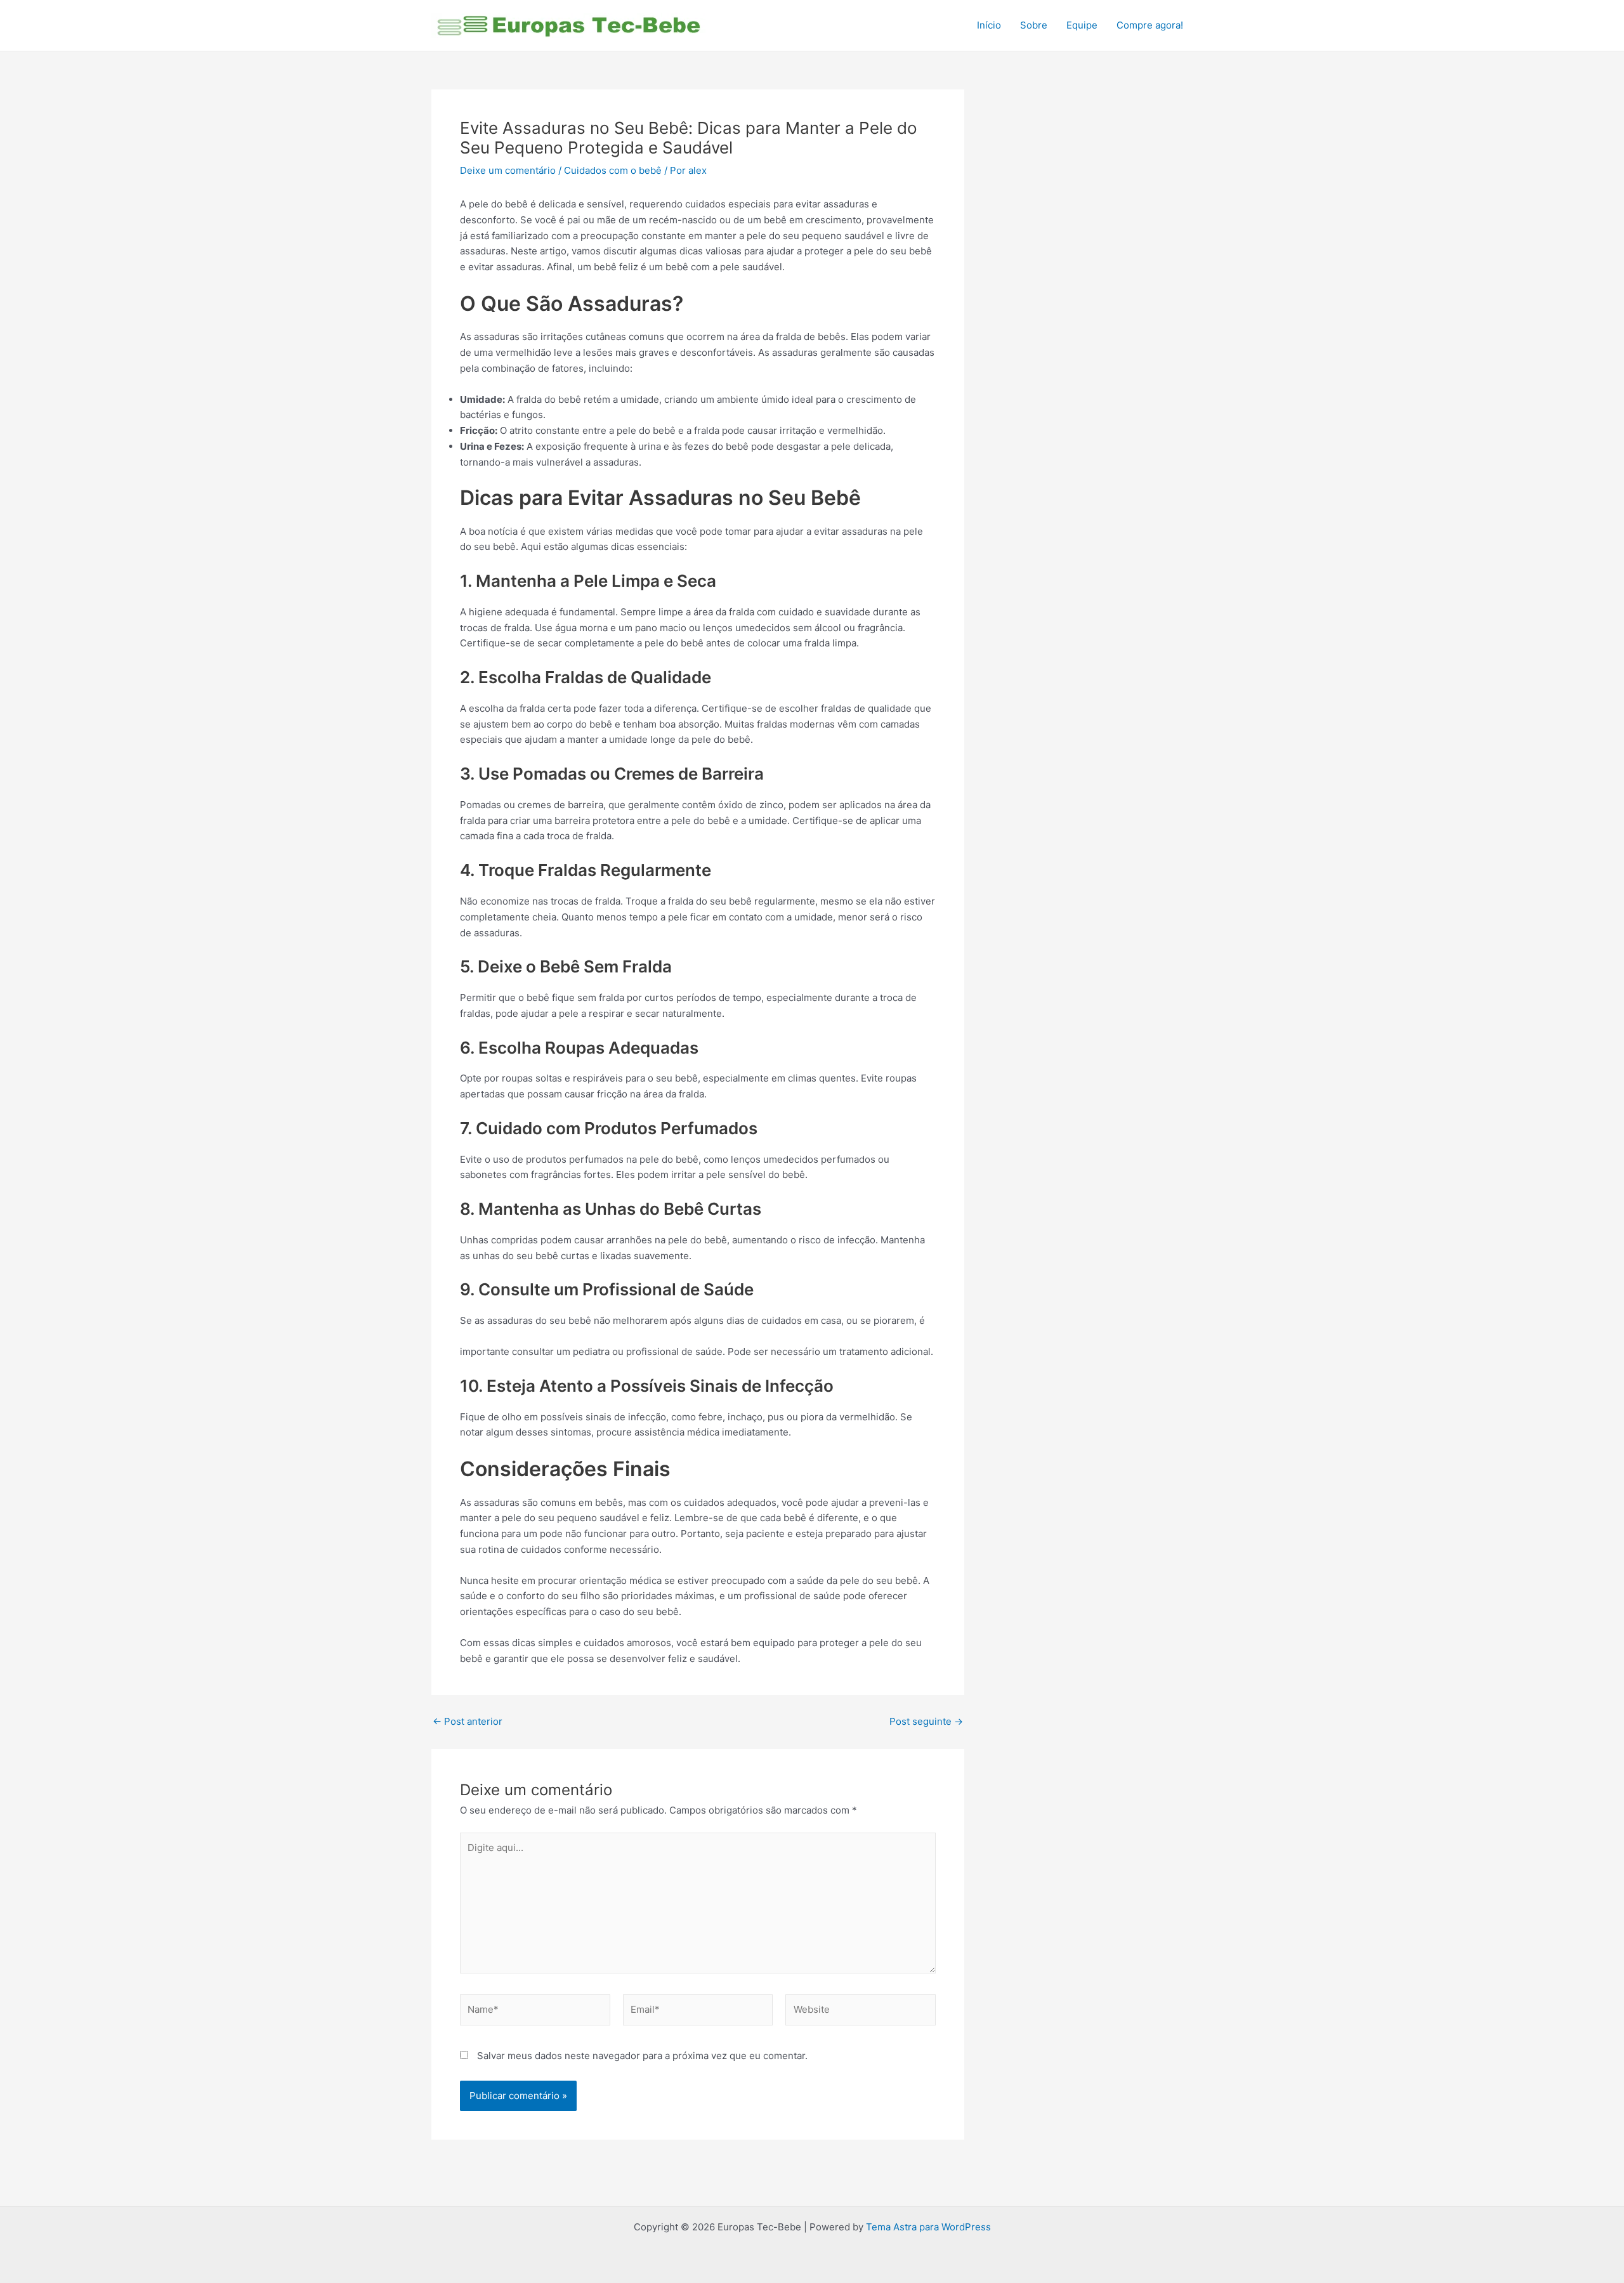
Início (989, 25)
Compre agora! (1150, 25)
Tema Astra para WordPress (928, 2227)
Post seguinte (926, 1721)
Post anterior (468, 1721)
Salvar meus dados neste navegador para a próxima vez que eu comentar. (642, 2056)
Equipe (1082, 25)
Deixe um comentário (508, 170)
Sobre (1034, 25)
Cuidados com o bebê (613, 170)
